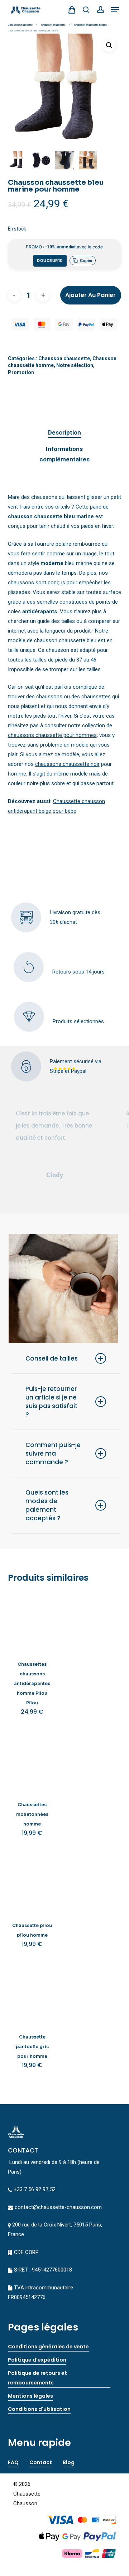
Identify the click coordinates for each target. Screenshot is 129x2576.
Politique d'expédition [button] (37, 2360)
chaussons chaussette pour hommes (52, 735)
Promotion (21, 372)
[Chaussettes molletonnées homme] (32, 1761)
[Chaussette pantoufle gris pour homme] (32, 1993)
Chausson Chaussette (20, 25)
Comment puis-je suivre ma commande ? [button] (53, 1453)
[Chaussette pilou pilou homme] (32, 1882)
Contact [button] (41, 2462)
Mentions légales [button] (30, 2396)
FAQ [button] (13, 2462)
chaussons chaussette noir (67, 764)
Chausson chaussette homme (90, 25)
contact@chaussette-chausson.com (58, 2207)
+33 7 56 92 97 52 (35, 2189)
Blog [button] (69, 2462)
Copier (86, 261)
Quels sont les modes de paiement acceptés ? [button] (47, 1505)
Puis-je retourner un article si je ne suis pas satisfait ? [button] (51, 1402)
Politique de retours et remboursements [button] (37, 2378)
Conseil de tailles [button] (52, 1358)
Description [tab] (64, 432)
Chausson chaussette (53, 25)
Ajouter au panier (90, 295)
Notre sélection (75, 365)
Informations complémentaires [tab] (64, 454)
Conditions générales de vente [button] (48, 2347)
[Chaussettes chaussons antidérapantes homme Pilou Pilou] (32, 1621)
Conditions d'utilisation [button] (39, 2409)
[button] (115, 10)
